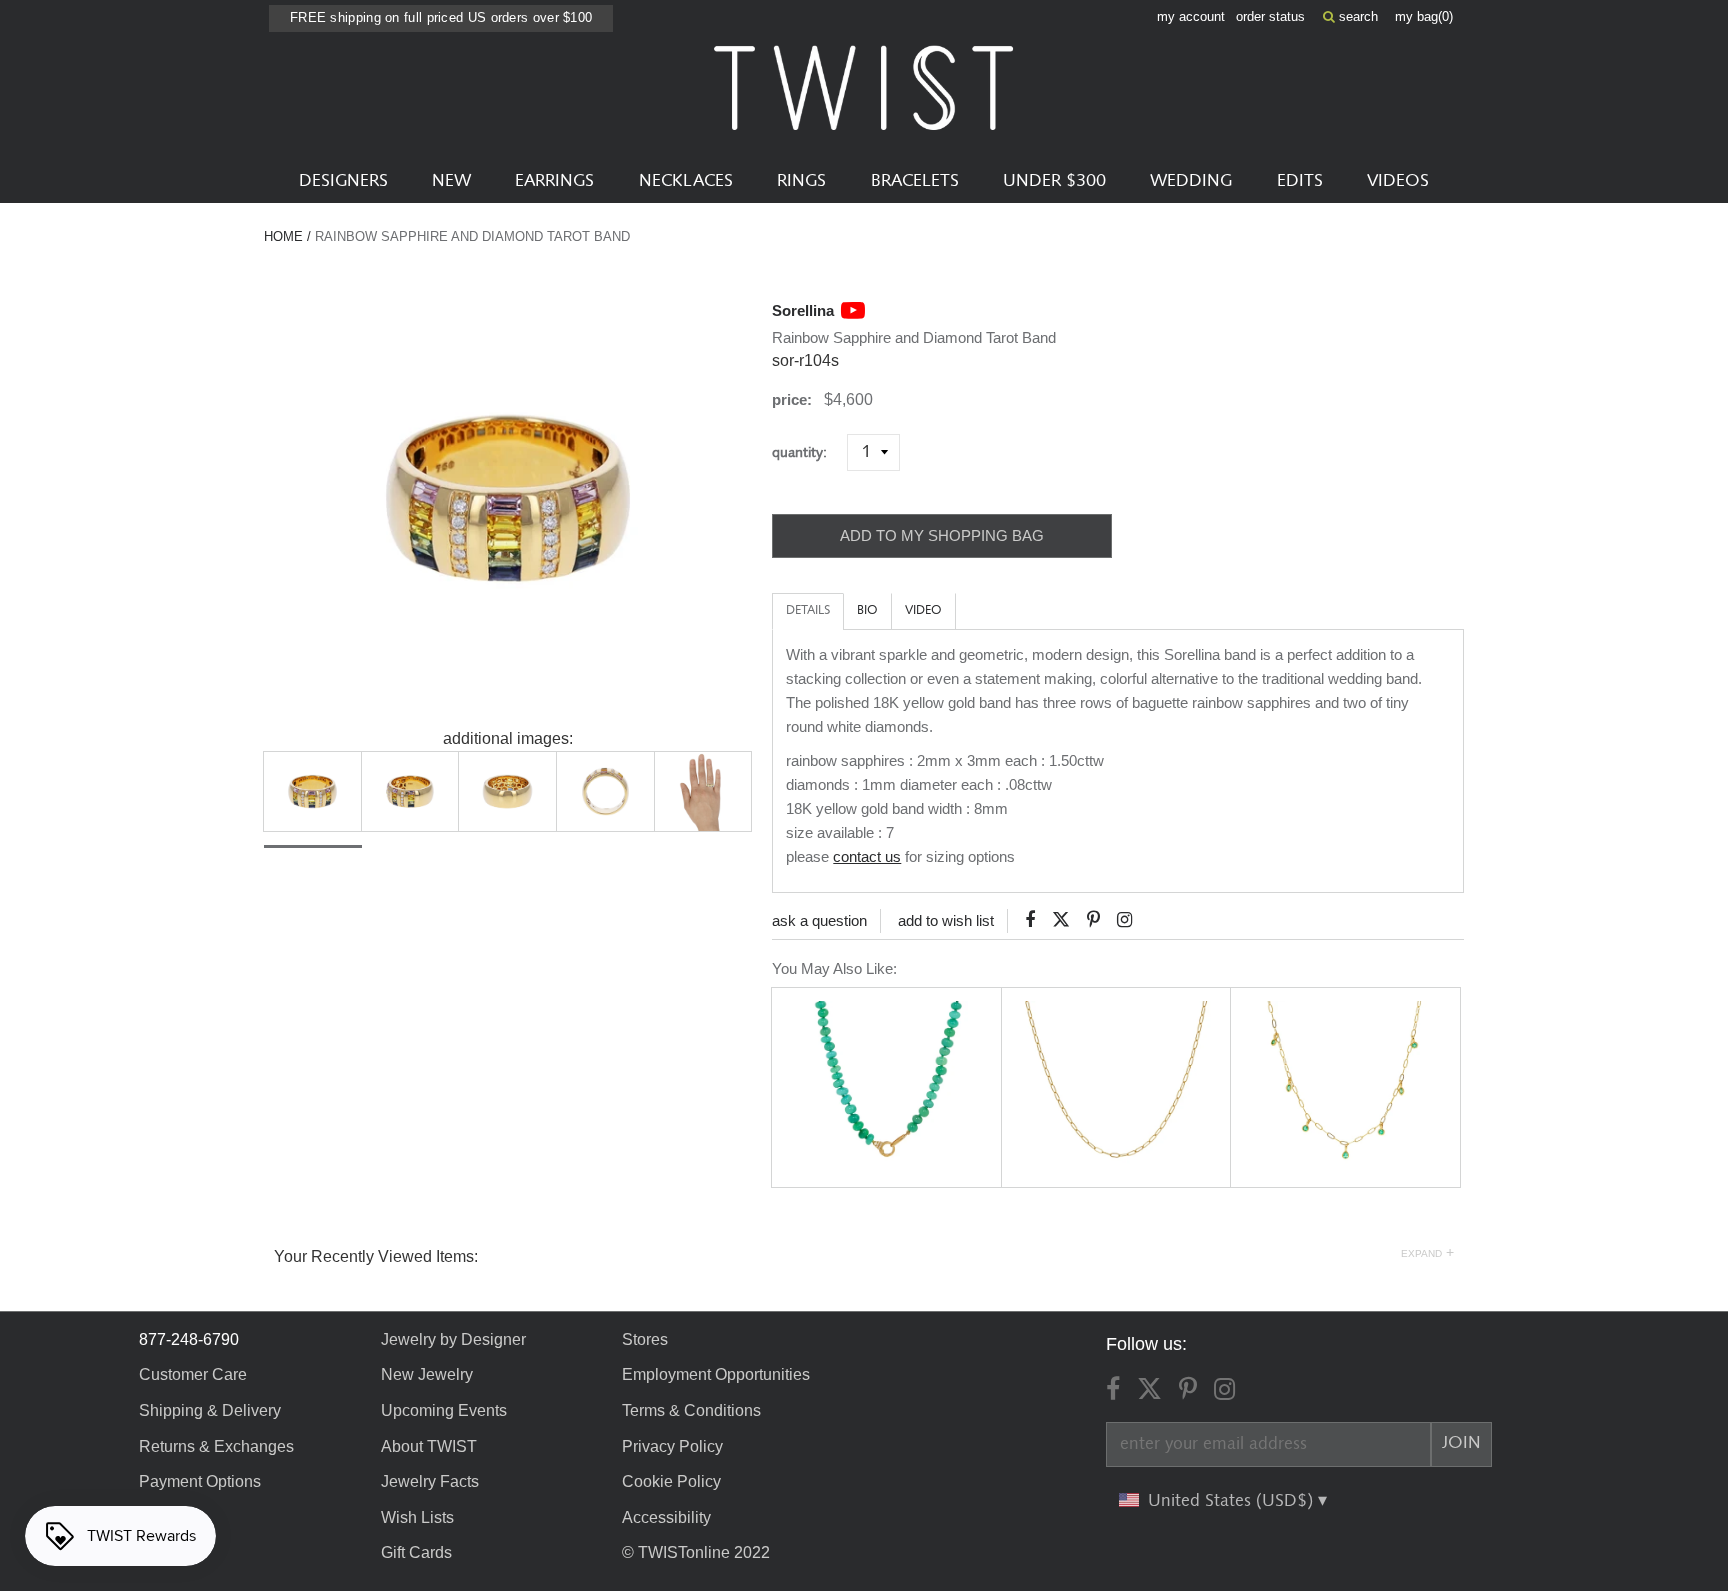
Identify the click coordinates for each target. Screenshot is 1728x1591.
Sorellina (803, 310)
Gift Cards (416, 1552)
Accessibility (666, 1517)
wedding (1191, 181)
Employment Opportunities (716, 1374)
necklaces (686, 181)
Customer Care (193, 1374)
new (451, 181)
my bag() (1424, 16)
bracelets (915, 181)
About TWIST (429, 1446)
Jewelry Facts (430, 1481)
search (1356, 16)
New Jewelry (427, 1374)
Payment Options (200, 1481)
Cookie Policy (671, 1481)
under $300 (1054, 181)
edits (1300, 181)
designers (343, 181)
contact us (867, 856)
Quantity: (807, 452)
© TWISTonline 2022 (696, 1552)
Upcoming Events (444, 1410)
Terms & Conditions (691, 1410)
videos (1398, 181)
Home (283, 236)
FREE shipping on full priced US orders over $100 (441, 17)
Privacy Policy (672, 1446)
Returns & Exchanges (216, 1446)
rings (801, 181)
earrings (554, 181)
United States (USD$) (1233, 1501)
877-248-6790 (189, 1339)
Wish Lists (417, 1517)
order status (1270, 16)
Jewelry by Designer (453, 1339)
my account (1191, 16)
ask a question (819, 920)
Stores (645, 1339)
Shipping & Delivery (210, 1410)
